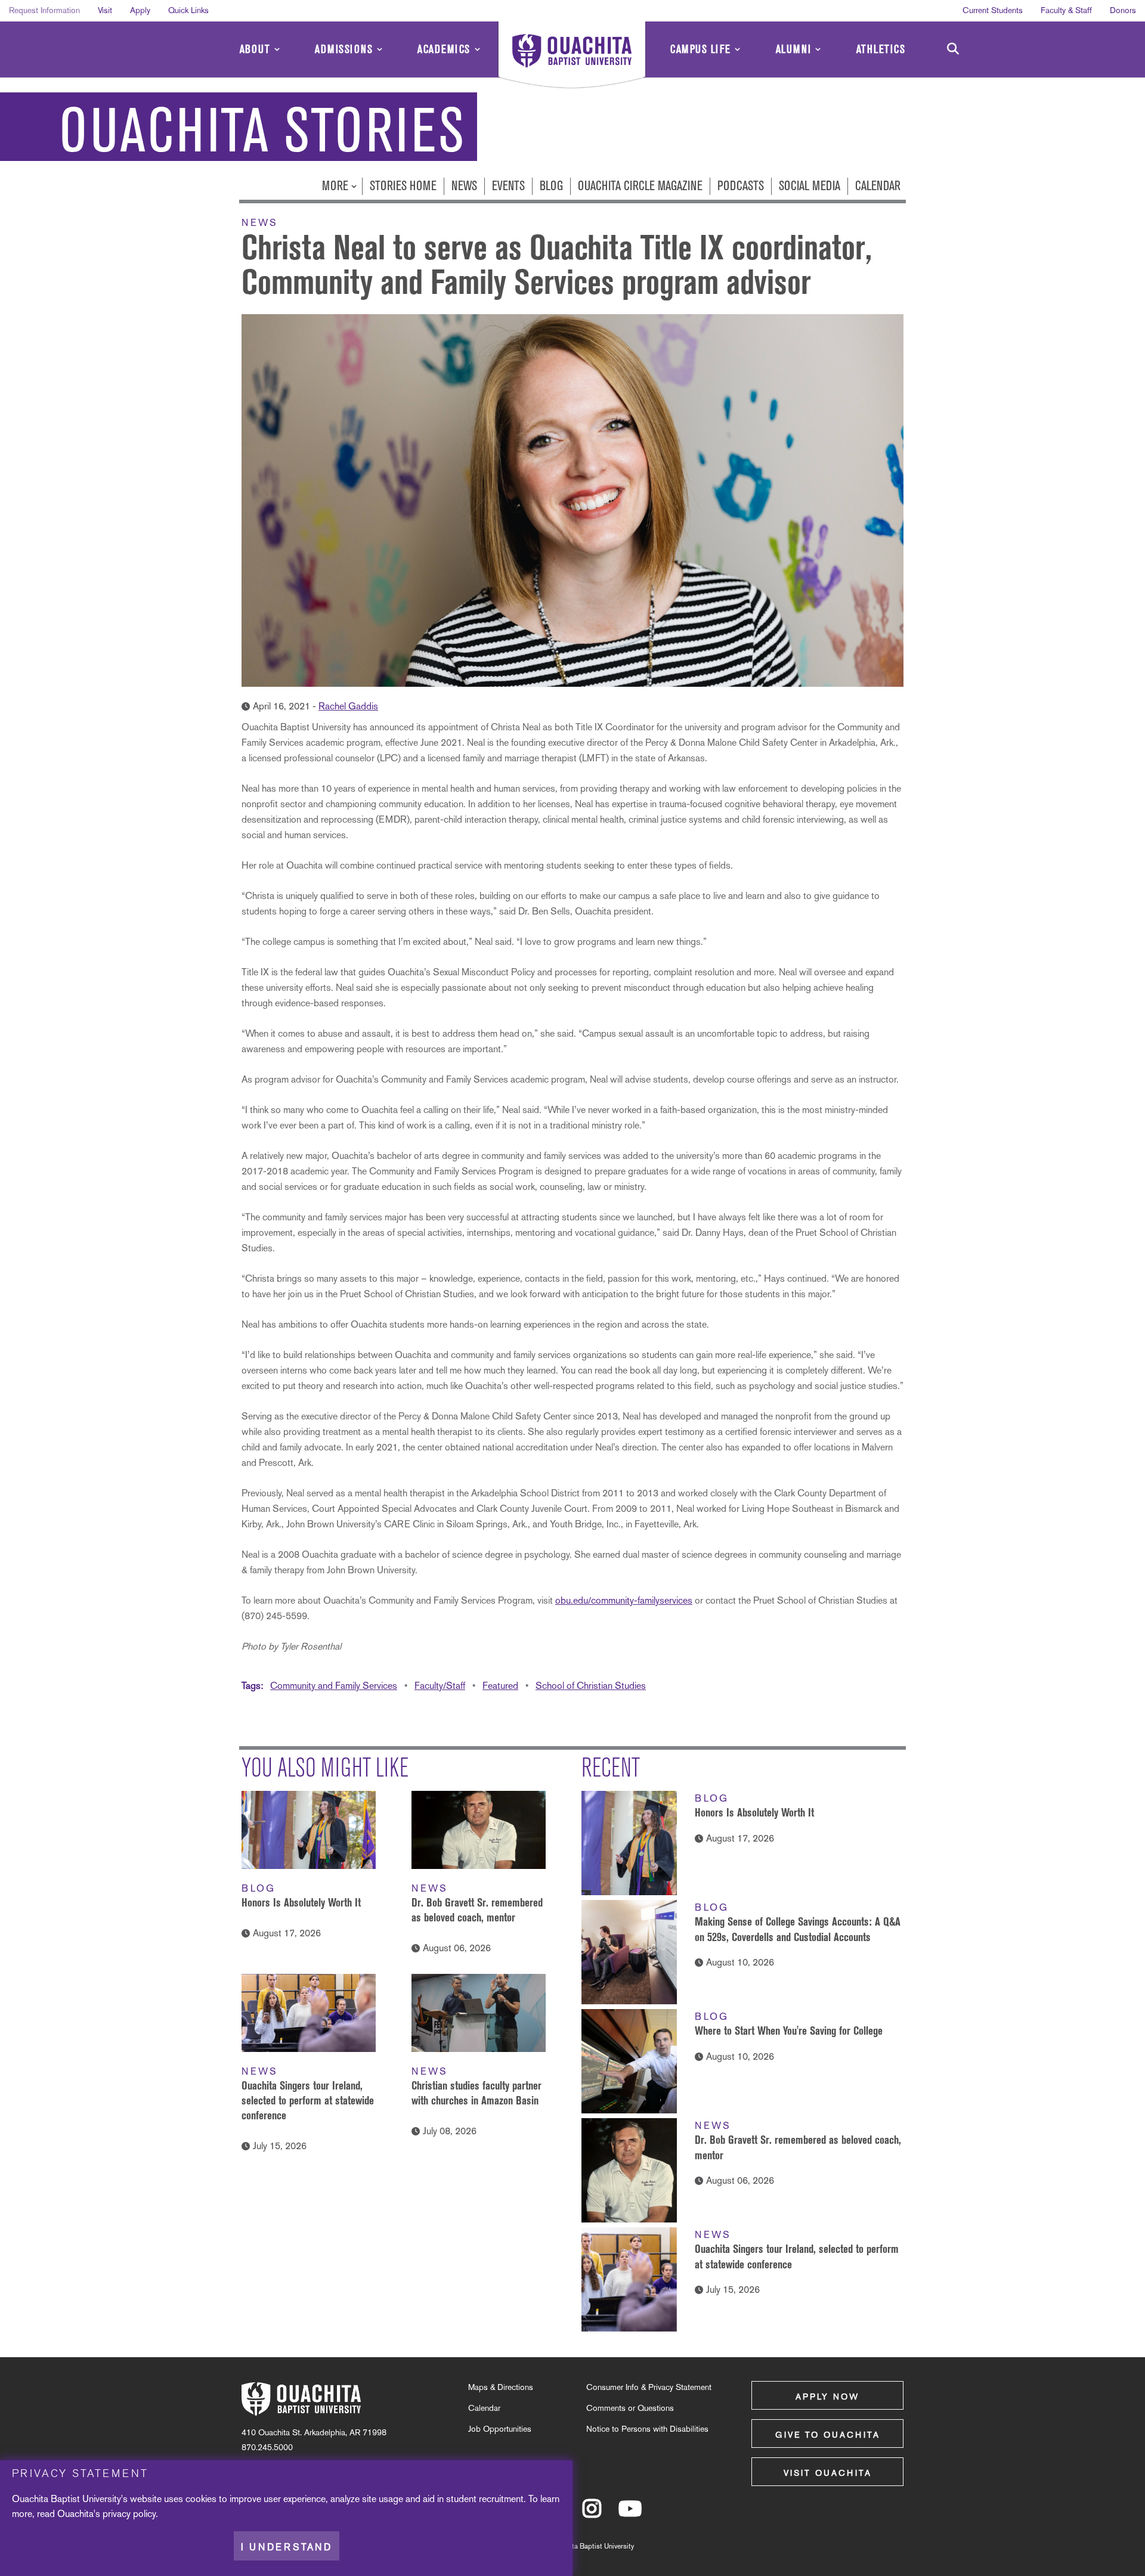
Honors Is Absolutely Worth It (301, 1902)
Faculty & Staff (1066, 10)
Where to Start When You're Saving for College (789, 2031)
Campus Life (701, 49)
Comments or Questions (630, 2408)
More (337, 186)
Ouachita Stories (262, 131)
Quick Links (188, 10)
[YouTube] (630, 2514)
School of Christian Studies (591, 1686)
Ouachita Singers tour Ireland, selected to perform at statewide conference (308, 2100)
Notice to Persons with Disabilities (647, 2429)
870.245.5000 (267, 2447)
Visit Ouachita (828, 2473)
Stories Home (403, 186)
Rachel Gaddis (348, 706)
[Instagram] (592, 2514)
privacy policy (129, 2514)
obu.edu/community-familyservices (624, 1600)
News (464, 186)
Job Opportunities (500, 2429)
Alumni (794, 49)
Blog (551, 186)
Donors (1123, 10)
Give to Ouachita (828, 2435)
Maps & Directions (501, 2387)
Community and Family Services (334, 1686)
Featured (500, 1686)
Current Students (993, 10)
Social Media (810, 186)
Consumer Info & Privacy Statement (649, 2387)
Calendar (878, 186)
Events (508, 186)
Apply (140, 10)
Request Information (44, 10)
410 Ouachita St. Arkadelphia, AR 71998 (314, 2432)
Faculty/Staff (440, 1686)
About (255, 49)
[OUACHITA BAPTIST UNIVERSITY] (572, 57)
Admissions (344, 49)
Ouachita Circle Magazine (640, 186)
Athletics (881, 49)
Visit (105, 10)
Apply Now (827, 2397)
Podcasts (741, 186)
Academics (444, 49)
